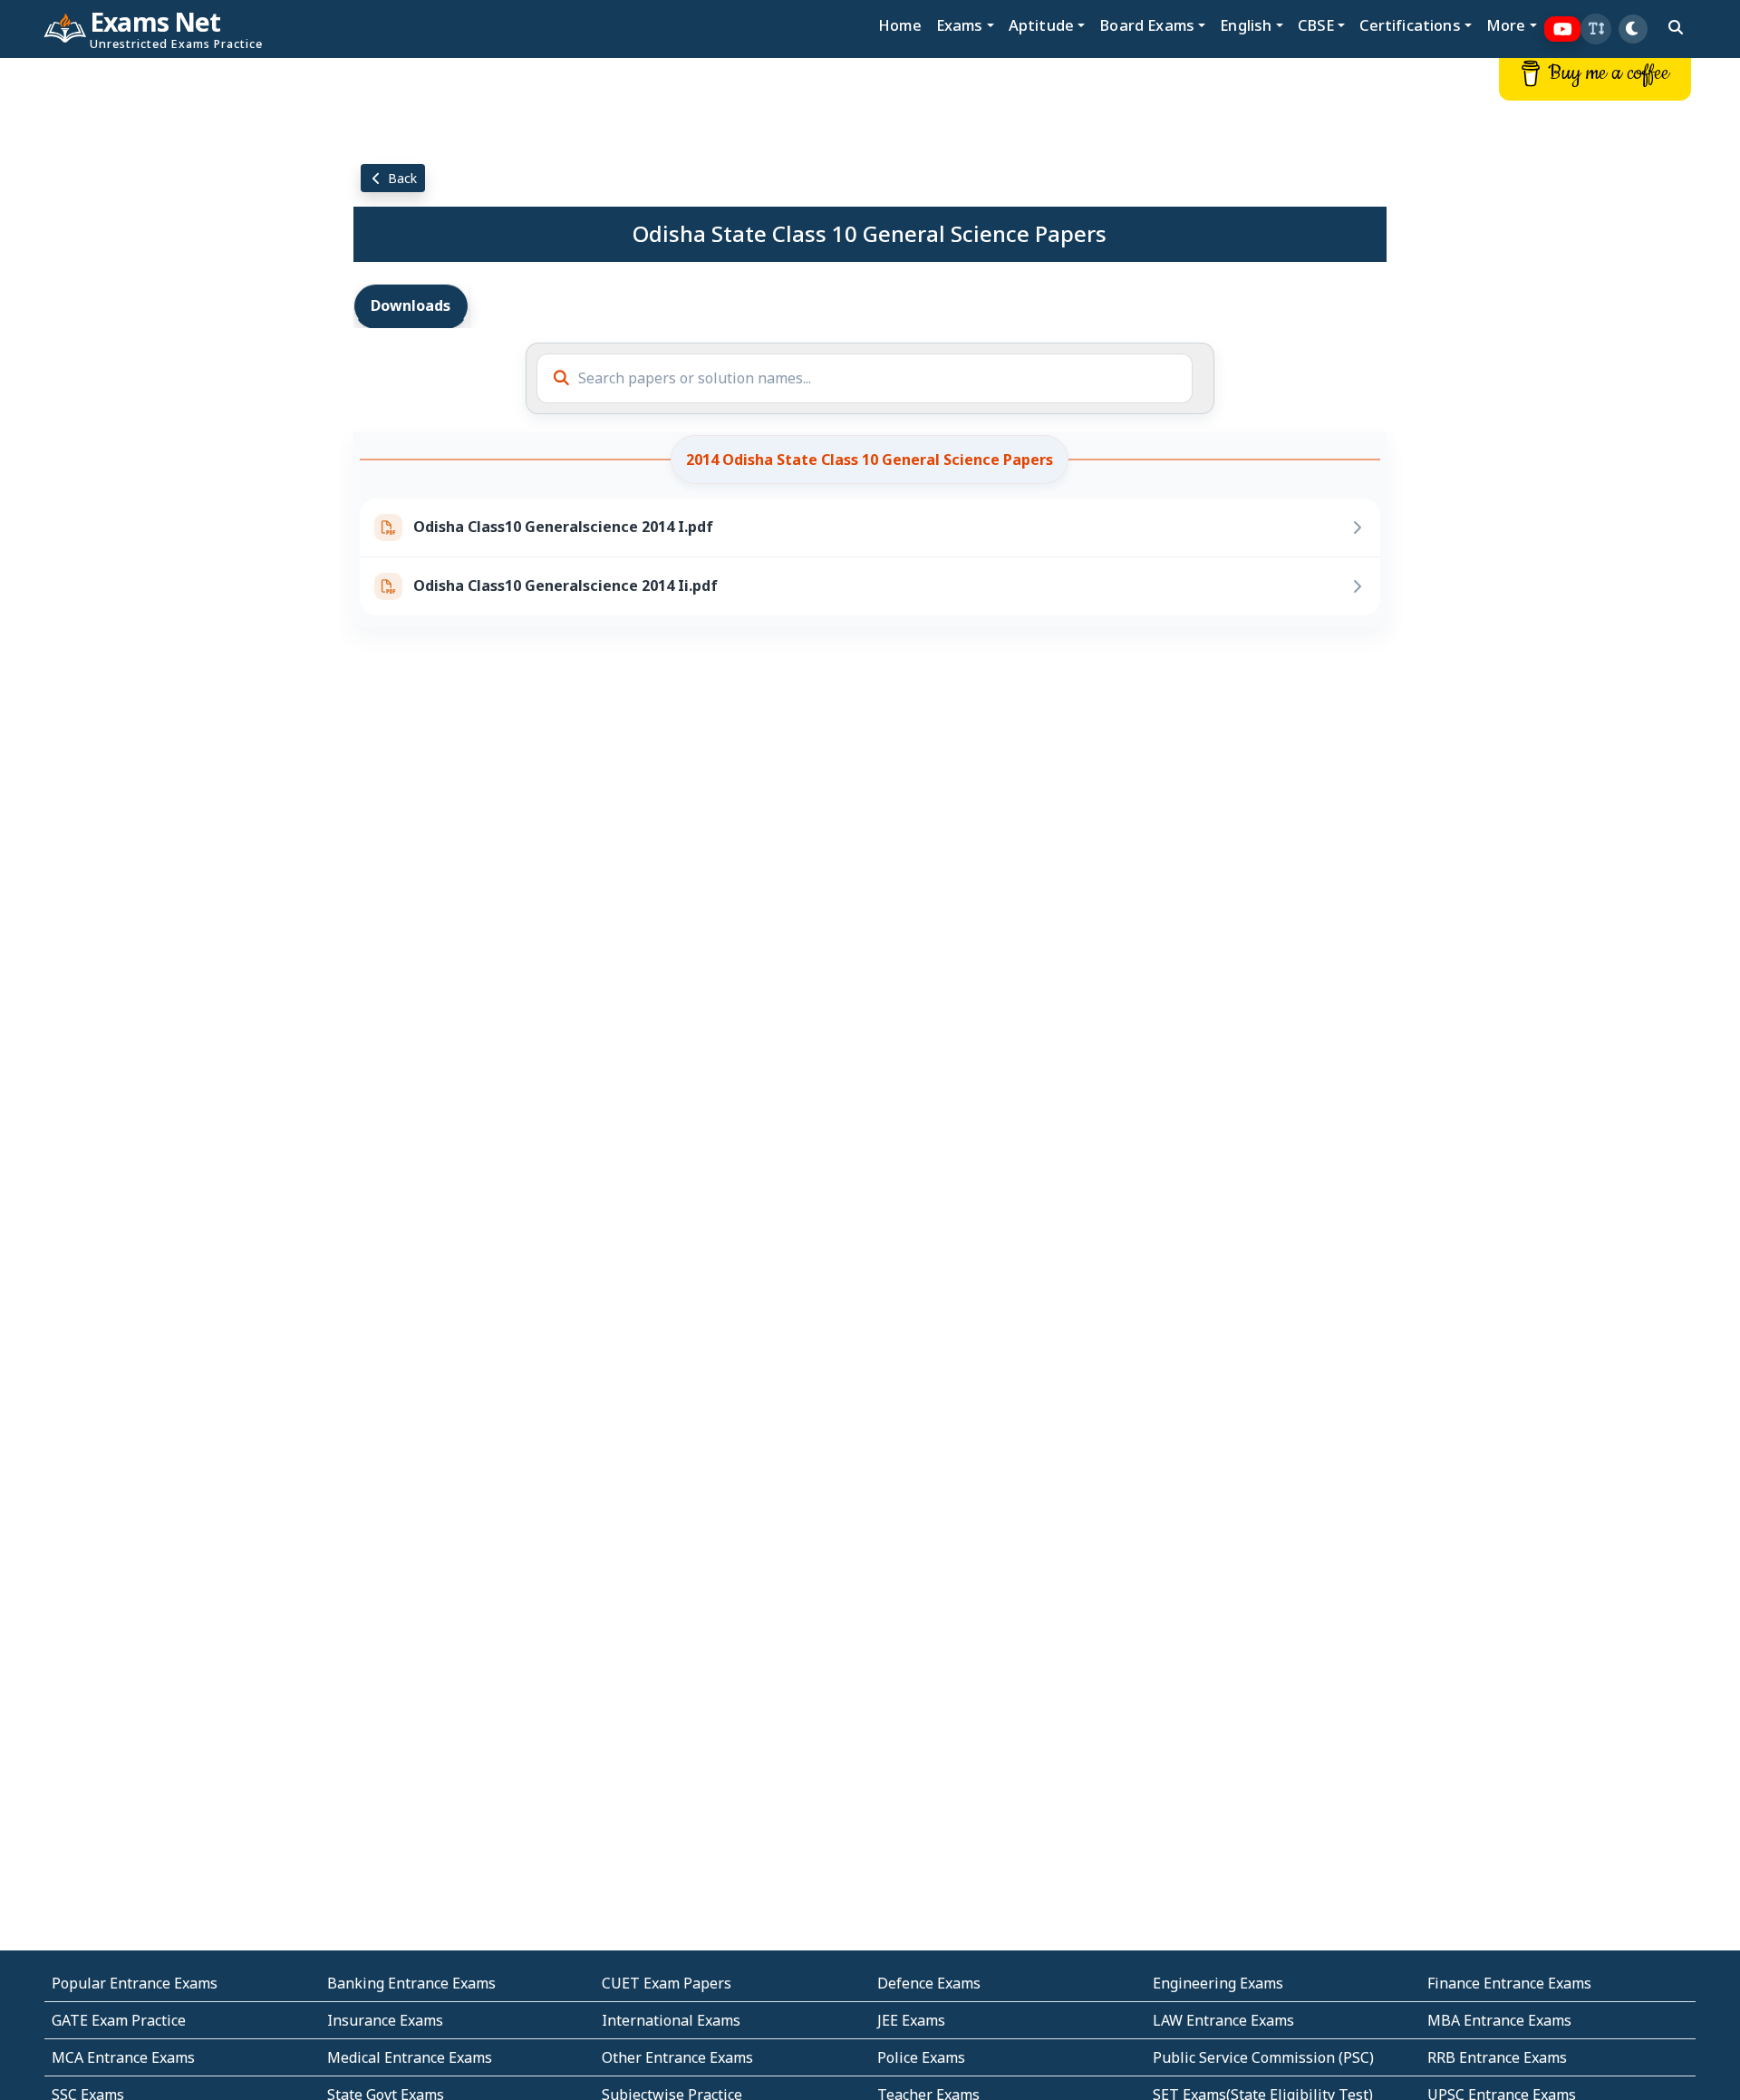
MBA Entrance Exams (1499, 2020)
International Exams (671, 2020)
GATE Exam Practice (119, 2020)
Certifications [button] (1410, 25)
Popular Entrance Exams (135, 1983)
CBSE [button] (1316, 25)
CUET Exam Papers (667, 1983)
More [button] (1506, 25)
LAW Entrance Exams (1223, 2020)
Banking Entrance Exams (411, 1983)
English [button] (1246, 25)
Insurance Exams (385, 2020)
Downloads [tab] (411, 305)
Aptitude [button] (1041, 25)
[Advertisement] (145, 333)
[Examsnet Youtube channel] (1563, 29)
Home (900, 25)
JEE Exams (911, 2020)
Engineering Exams (1218, 1983)
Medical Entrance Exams (410, 2057)
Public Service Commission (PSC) (1263, 2057)
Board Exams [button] (1147, 25)
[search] (1676, 27)
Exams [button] (960, 25)
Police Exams (921, 2057)
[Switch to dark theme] (1633, 29)
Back (401, 178)
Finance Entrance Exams (1509, 1983)
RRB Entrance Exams (1497, 2057)
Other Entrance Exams (677, 2057)
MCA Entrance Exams (123, 2057)
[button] (1596, 29)
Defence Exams (929, 1983)
